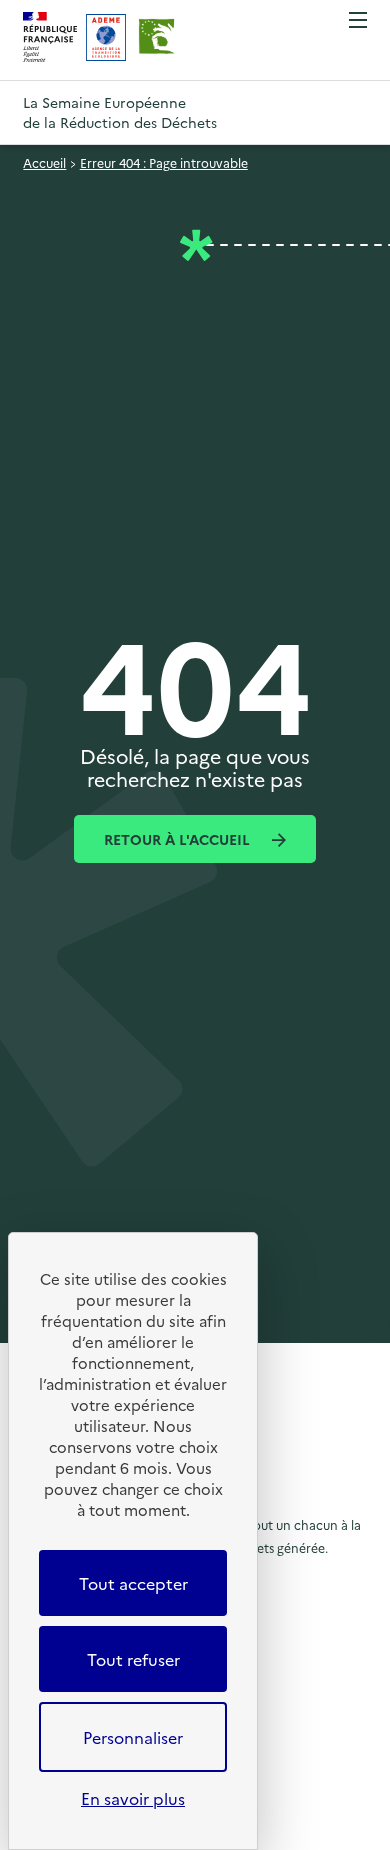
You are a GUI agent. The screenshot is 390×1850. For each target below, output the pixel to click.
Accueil (44, 162)
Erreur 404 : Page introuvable (164, 162)
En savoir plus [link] (133, 1798)
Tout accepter (133, 1583)
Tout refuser (133, 1659)
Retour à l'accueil (179, 839)
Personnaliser (133, 1737)
